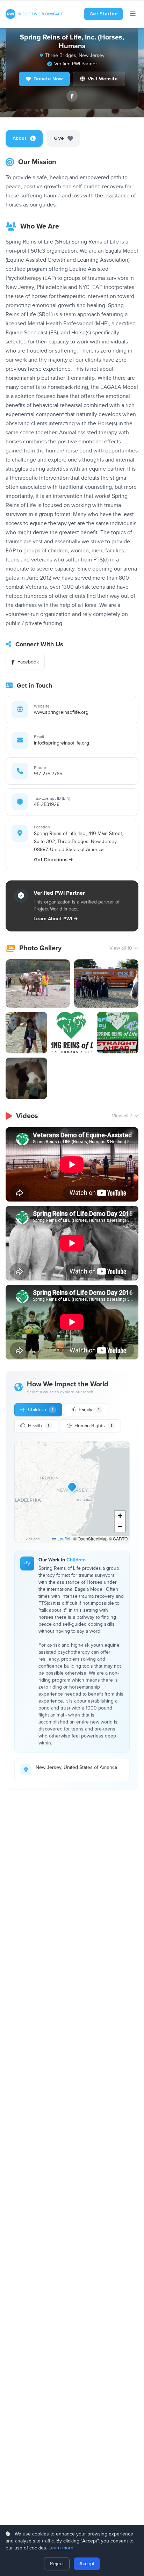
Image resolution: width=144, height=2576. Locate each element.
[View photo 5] (118, 1033)
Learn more (61, 2548)
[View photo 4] (72, 1033)
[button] (72, 1487)
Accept (87, 2564)
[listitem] (72, 96)
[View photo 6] (26, 1078)
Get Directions (51, 860)
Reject (57, 2564)
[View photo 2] (106, 984)
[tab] (24, 138)
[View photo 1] (38, 984)
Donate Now (48, 79)
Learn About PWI (53, 919)
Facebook (28, 662)
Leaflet (63, 1539)
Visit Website (103, 79)
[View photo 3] (26, 1033)
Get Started (103, 14)
